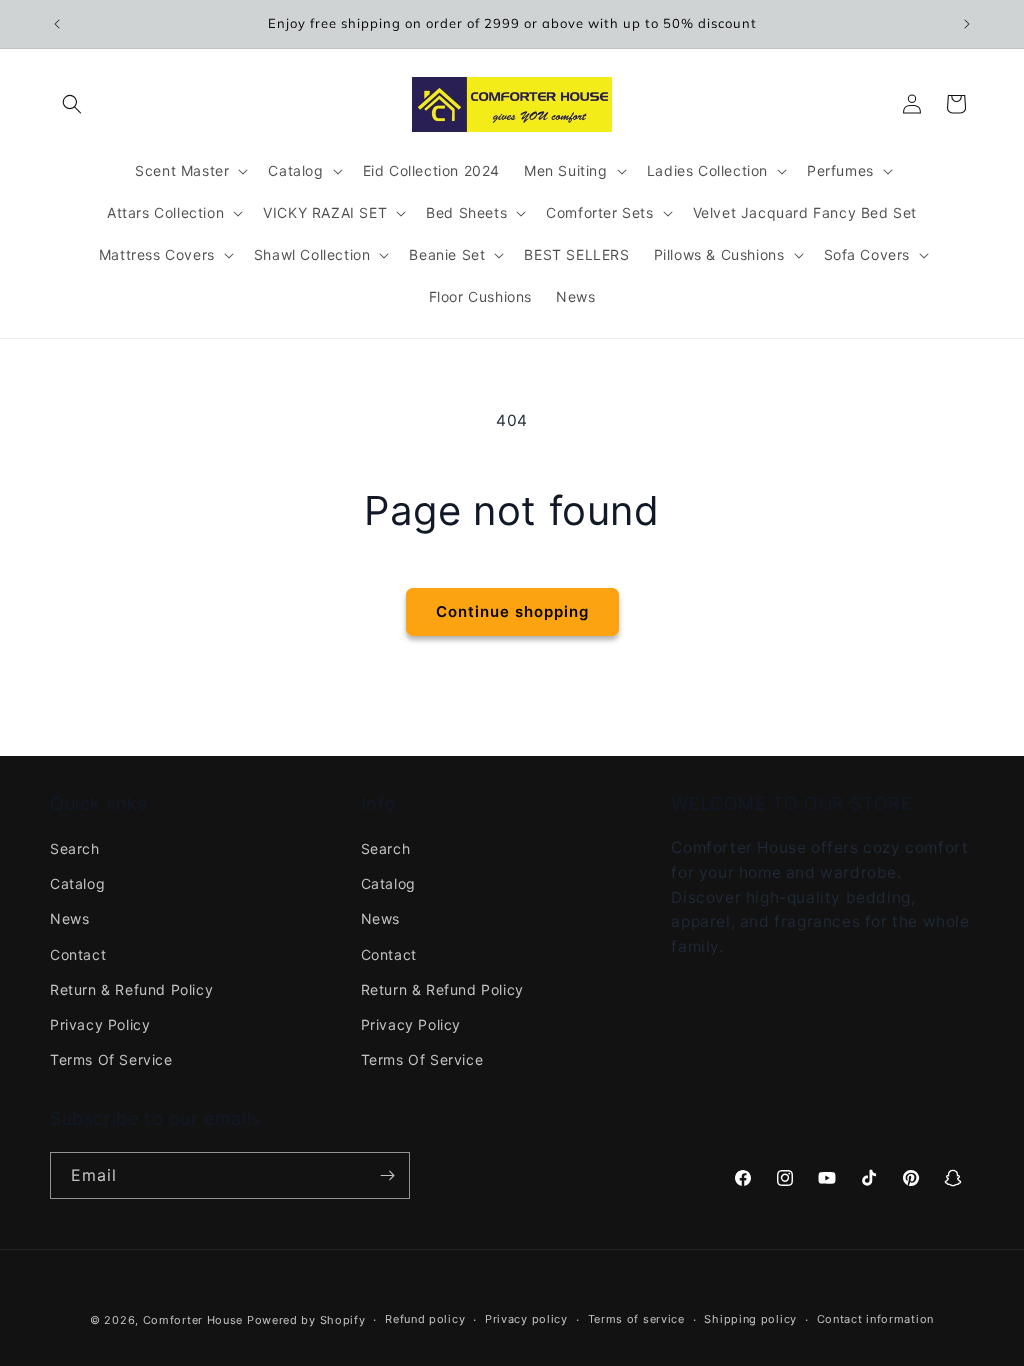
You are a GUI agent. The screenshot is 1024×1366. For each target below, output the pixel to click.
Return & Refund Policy (131, 989)
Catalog (77, 883)
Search (75, 848)
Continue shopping (512, 611)
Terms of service (636, 1319)
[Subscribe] (387, 1176)
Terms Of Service (111, 1059)
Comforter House (193, 1320)
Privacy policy (526, 1319)
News (69, 918)
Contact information (875, 1319)
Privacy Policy (100, 1024)
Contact (78, 954)
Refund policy (425, 1319)
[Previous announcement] (57, 24)
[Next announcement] (967, 24)
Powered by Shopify (306, 1320)
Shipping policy (750, 1319)
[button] (72, 104)
